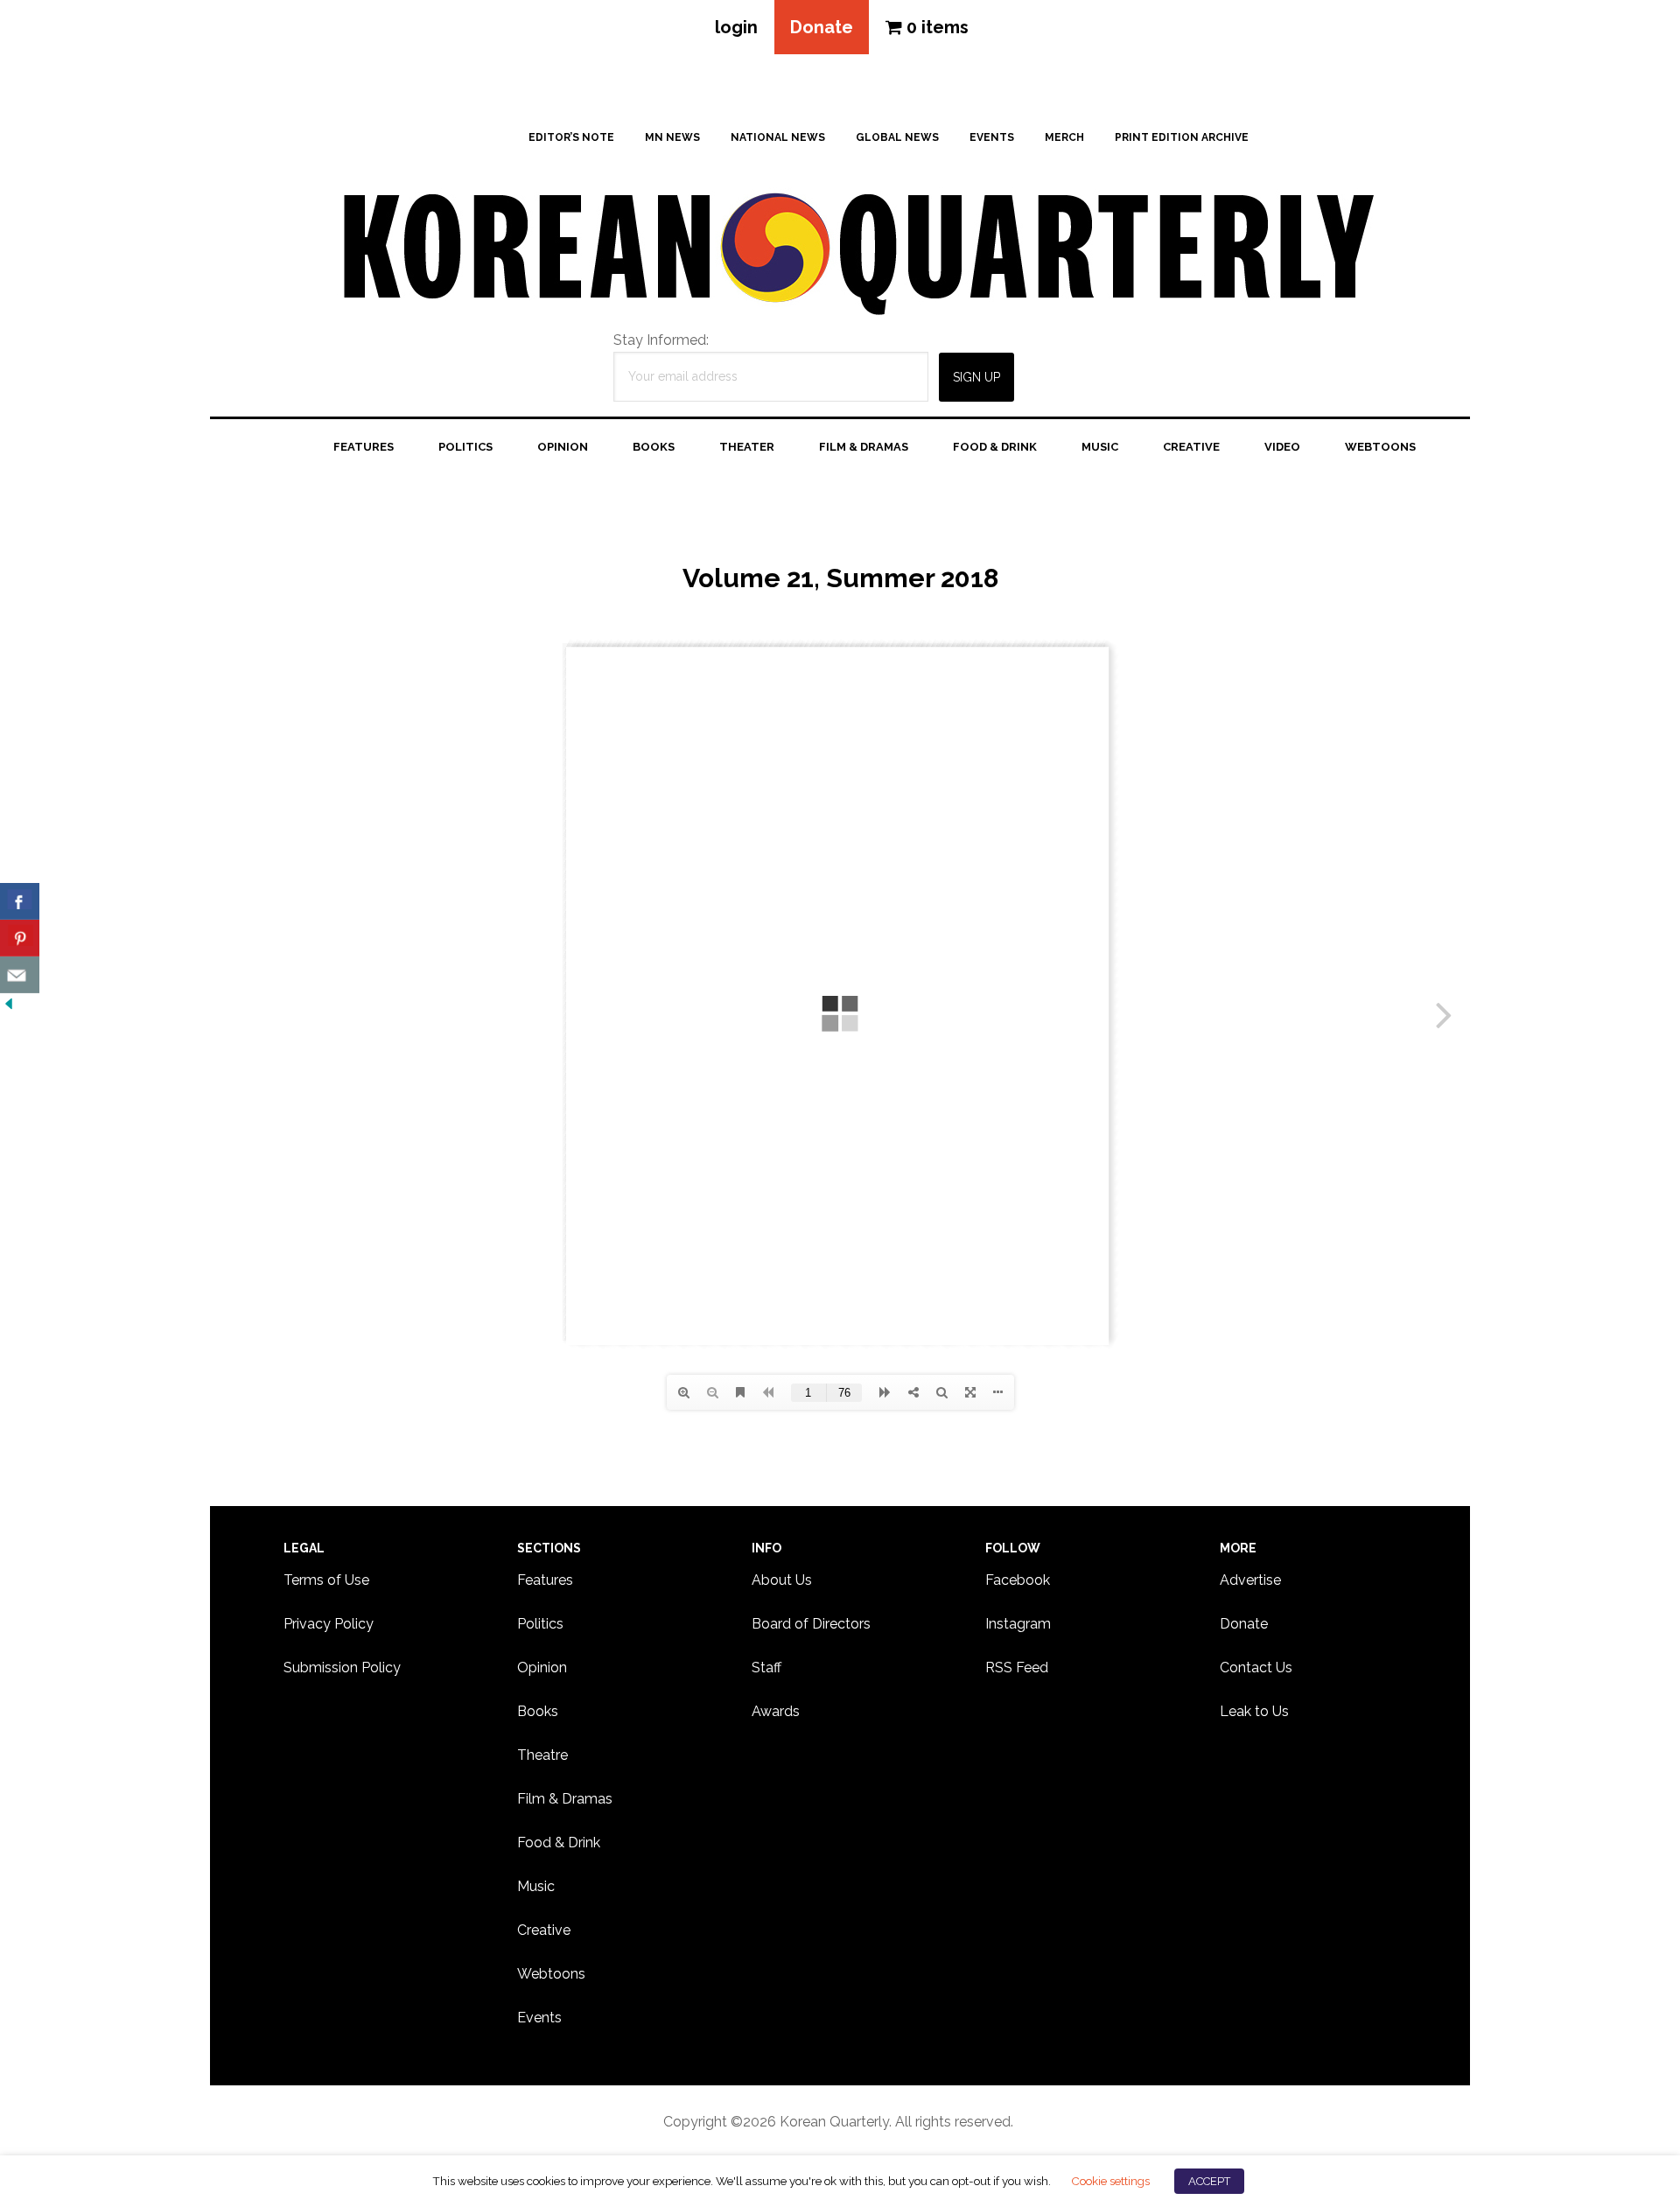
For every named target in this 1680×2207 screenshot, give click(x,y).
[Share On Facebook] (20, 901)
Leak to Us (1254, 1711)
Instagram (1018, 1624)
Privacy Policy (329, 1624)
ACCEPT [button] (1209, 2181)
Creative (544, 1930)
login (736, 27)
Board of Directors (811, 1624)
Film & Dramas (565, 1799)
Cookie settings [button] (1110, 2181)
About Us (782, 1580)
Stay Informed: (661, 340)
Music (536, 1886)
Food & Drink (559, 1843)
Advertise (1250, 1580)
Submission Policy (342, 1668)
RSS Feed (1017, 1668)
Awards (776, 1711)
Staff (766, 1668)
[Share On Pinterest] (20, 938)
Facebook (1018, 1580)
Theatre (542, 1755)
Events (539, 2018)
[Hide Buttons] (9, 1004)
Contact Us (1256, 1668)
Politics (540, 1624)
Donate (822, 27)
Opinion (542, 1668)
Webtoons (551, 1974)
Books (538, 1711)
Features (545, 1580)
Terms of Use (326, 1580)
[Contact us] (20, 975)
